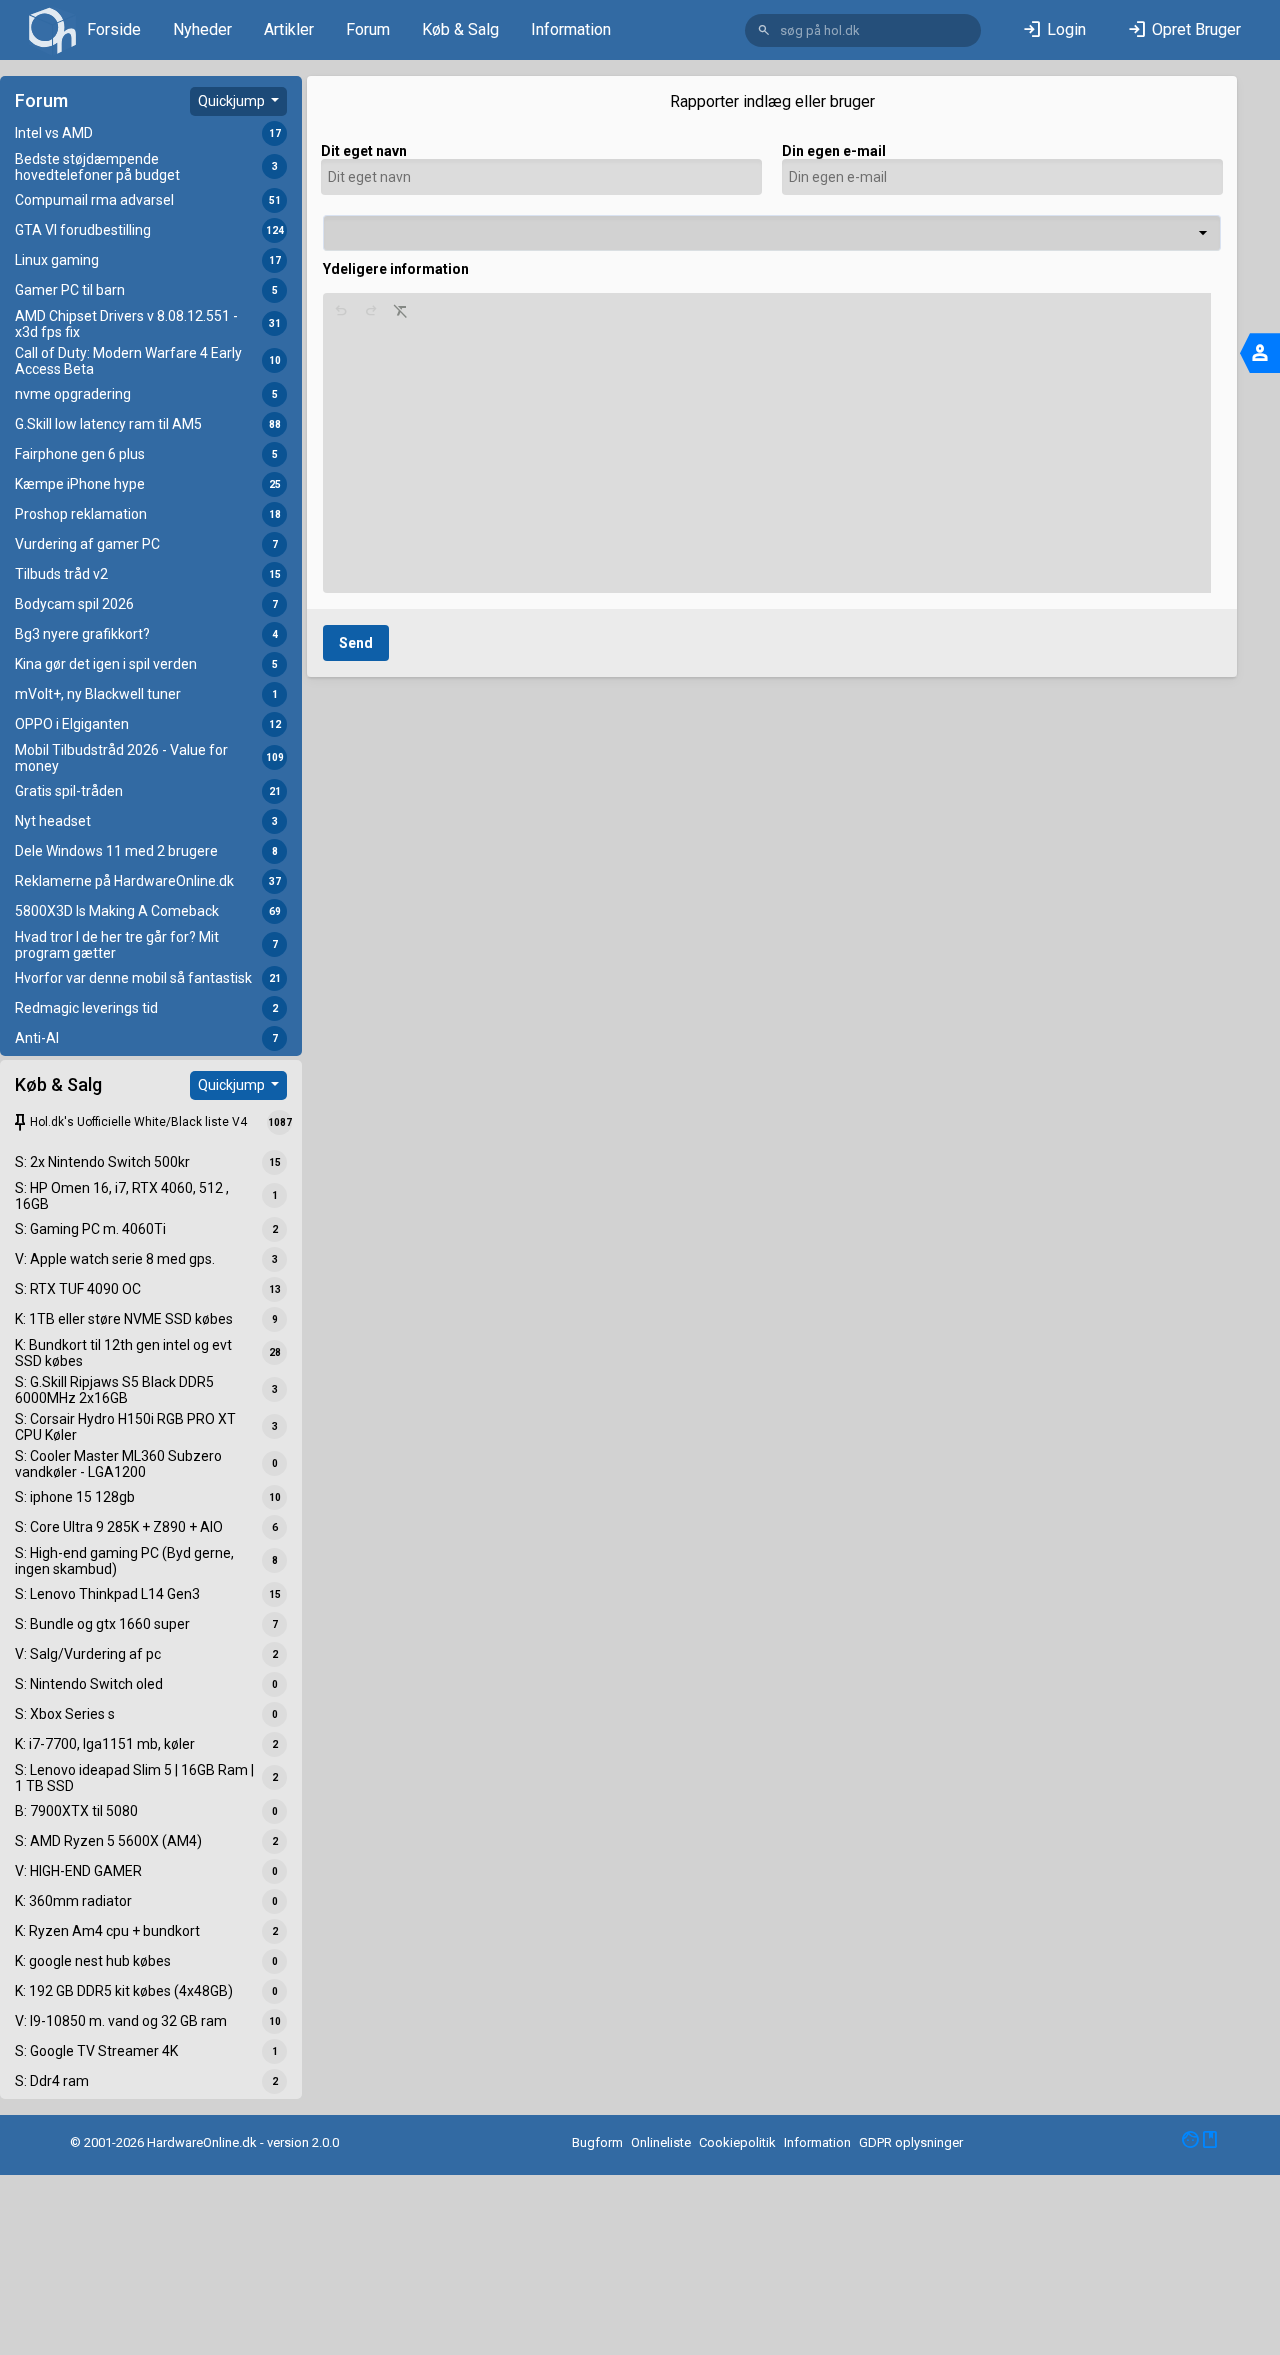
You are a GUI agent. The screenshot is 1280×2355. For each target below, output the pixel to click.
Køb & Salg (460, 29)
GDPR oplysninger (911, 2142)
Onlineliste (661, 2142)
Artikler (289, 29)
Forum (368, 29)
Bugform (597, 2142)
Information (571, 29)
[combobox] (772, 233)
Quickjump (233, 101)
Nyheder (202, 29)
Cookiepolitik (737, 2142)
